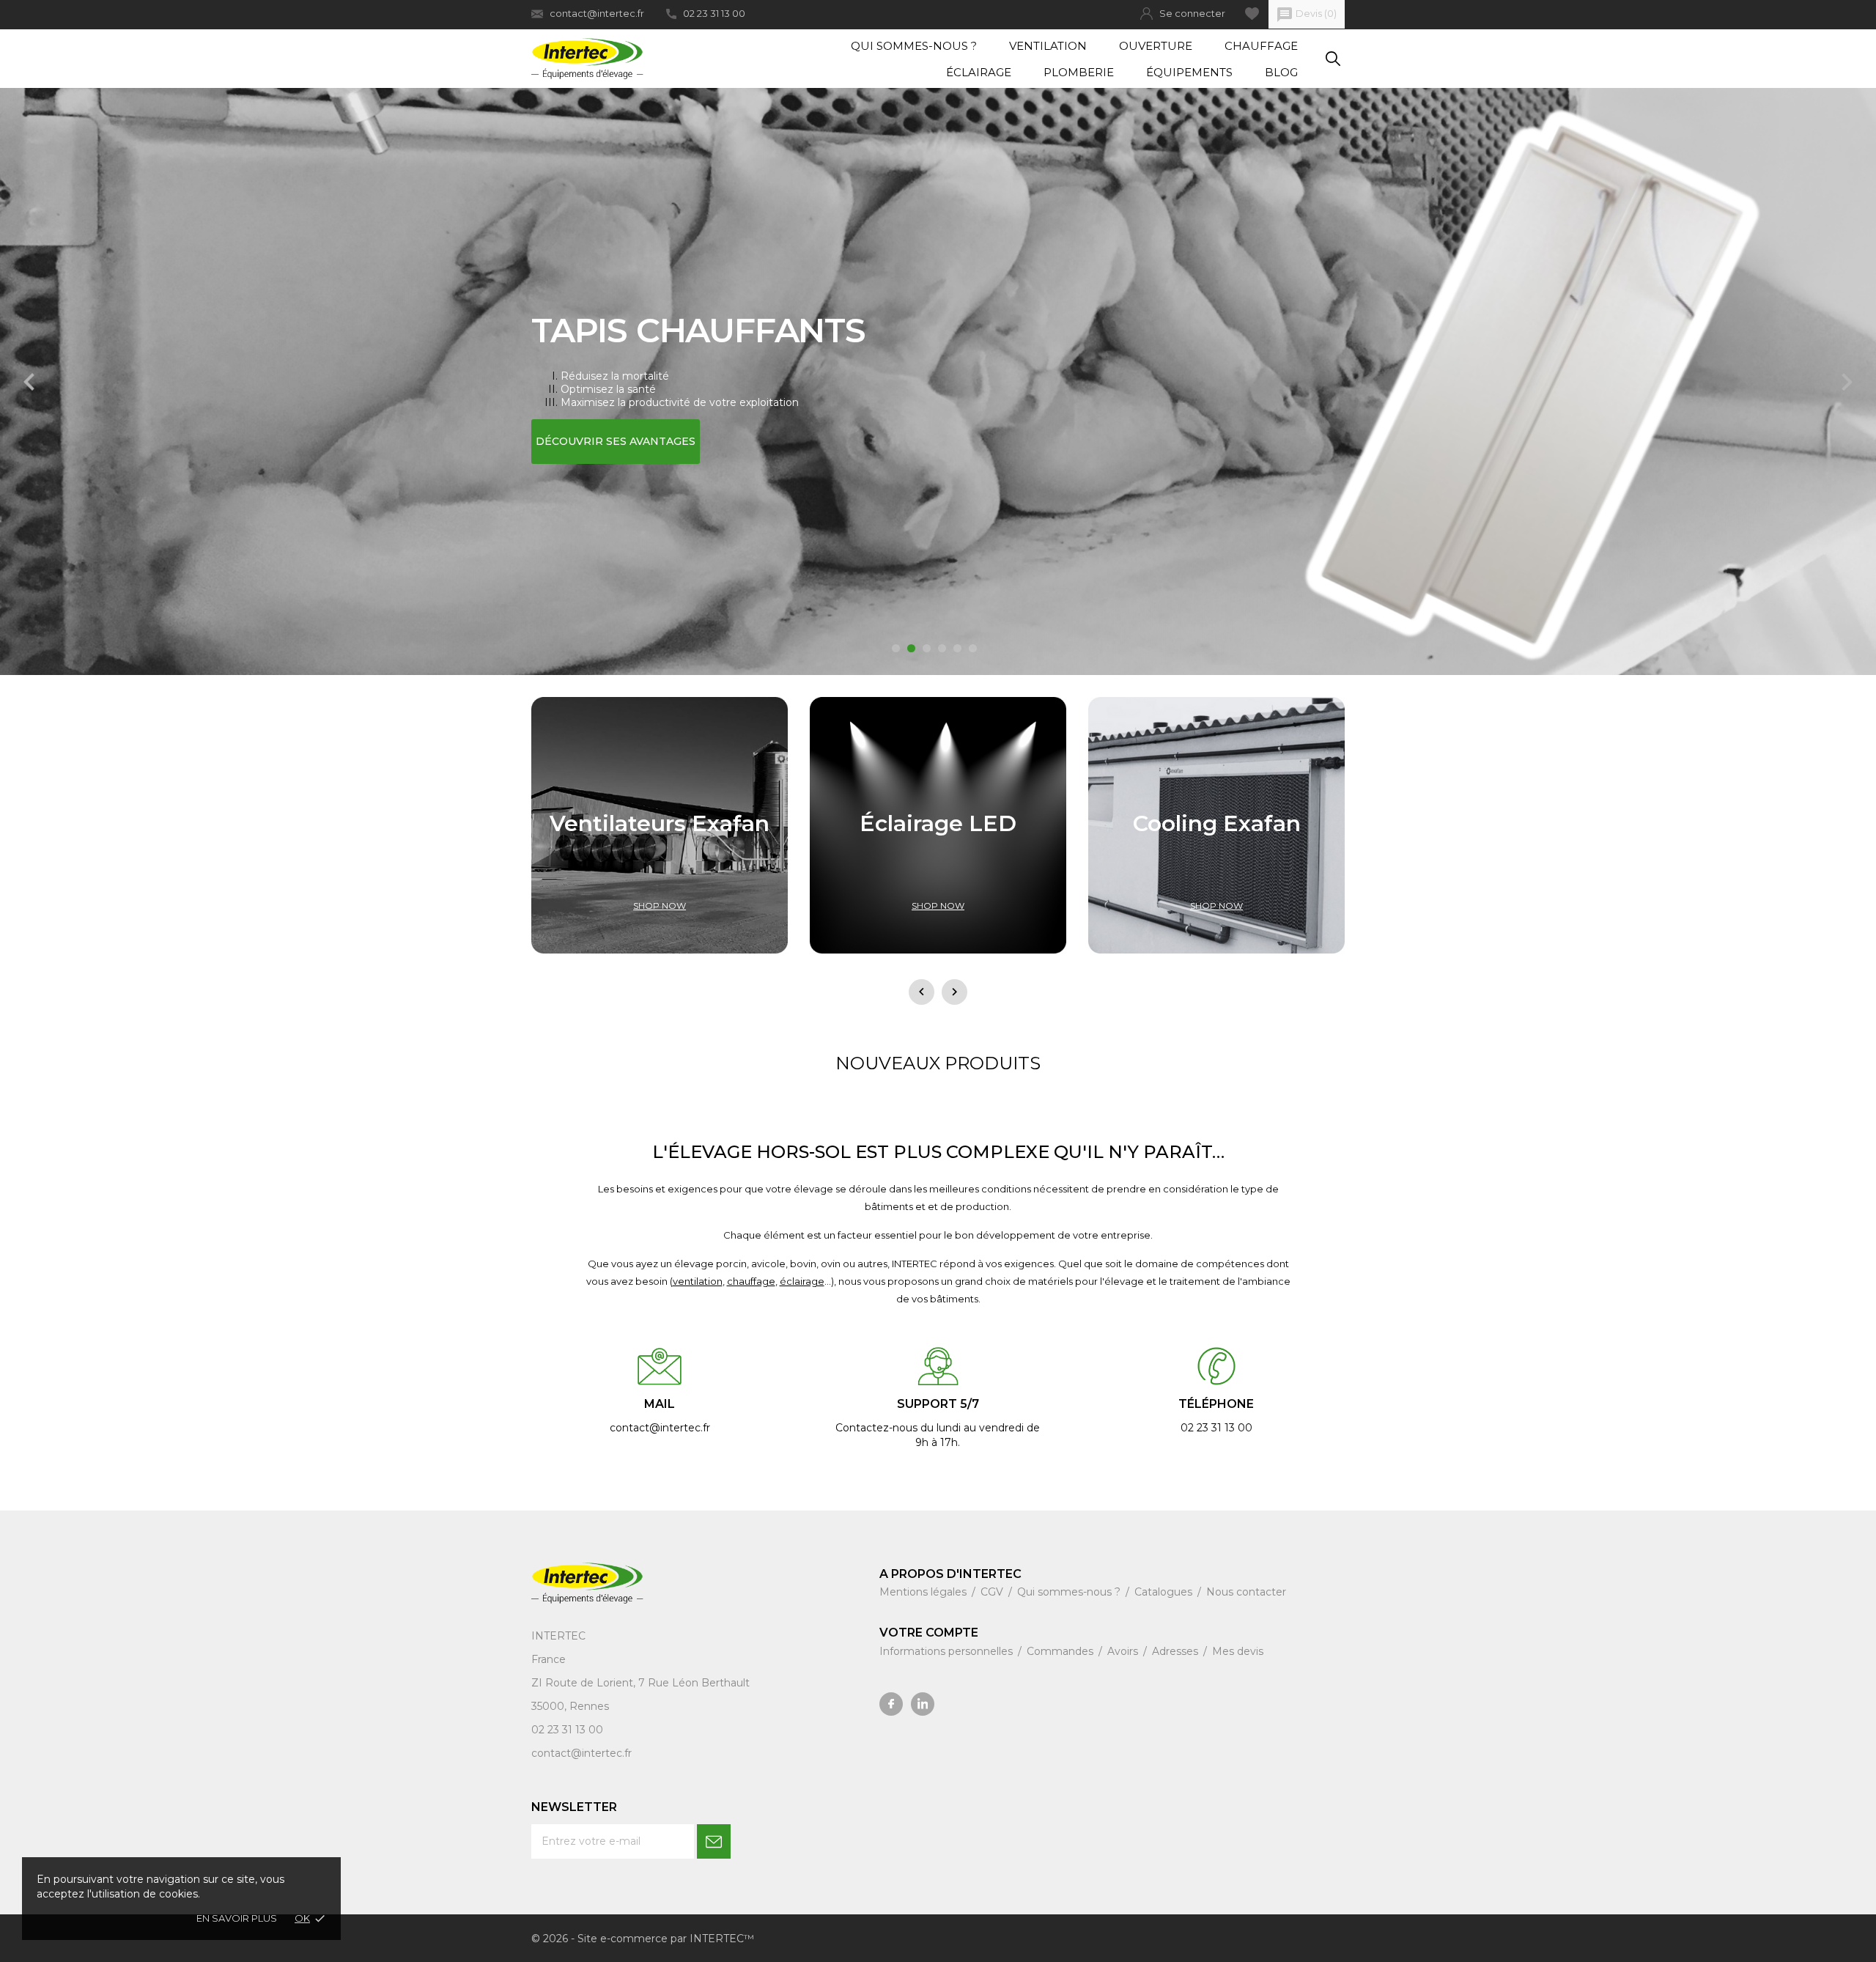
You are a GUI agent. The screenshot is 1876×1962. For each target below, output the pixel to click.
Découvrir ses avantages (616, 441)
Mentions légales (924, 1592)
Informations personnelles (948, 1651)
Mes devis (1238, 1651)
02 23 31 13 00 (714, 13)
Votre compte (929, 1633)
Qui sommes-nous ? (914, 46)
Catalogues (1165, 1592)
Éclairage (979, 72)
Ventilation (1048, 46)
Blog (1281, 72)
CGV (993, 1592)
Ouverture (1156, 46)
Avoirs (1124, 1651)
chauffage (751, 1281)
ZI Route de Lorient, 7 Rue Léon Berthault (640, 1683)
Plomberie (1079, 72)
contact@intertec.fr (597, 13)
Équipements (1189, 72)
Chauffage (1261, 46)
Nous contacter (1246, 1592)
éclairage (802, 1281)
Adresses (1177, 1651)
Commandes (1061, 1651)
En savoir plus (237, 1918)
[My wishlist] (1252, 14)
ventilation (698, 1281)
